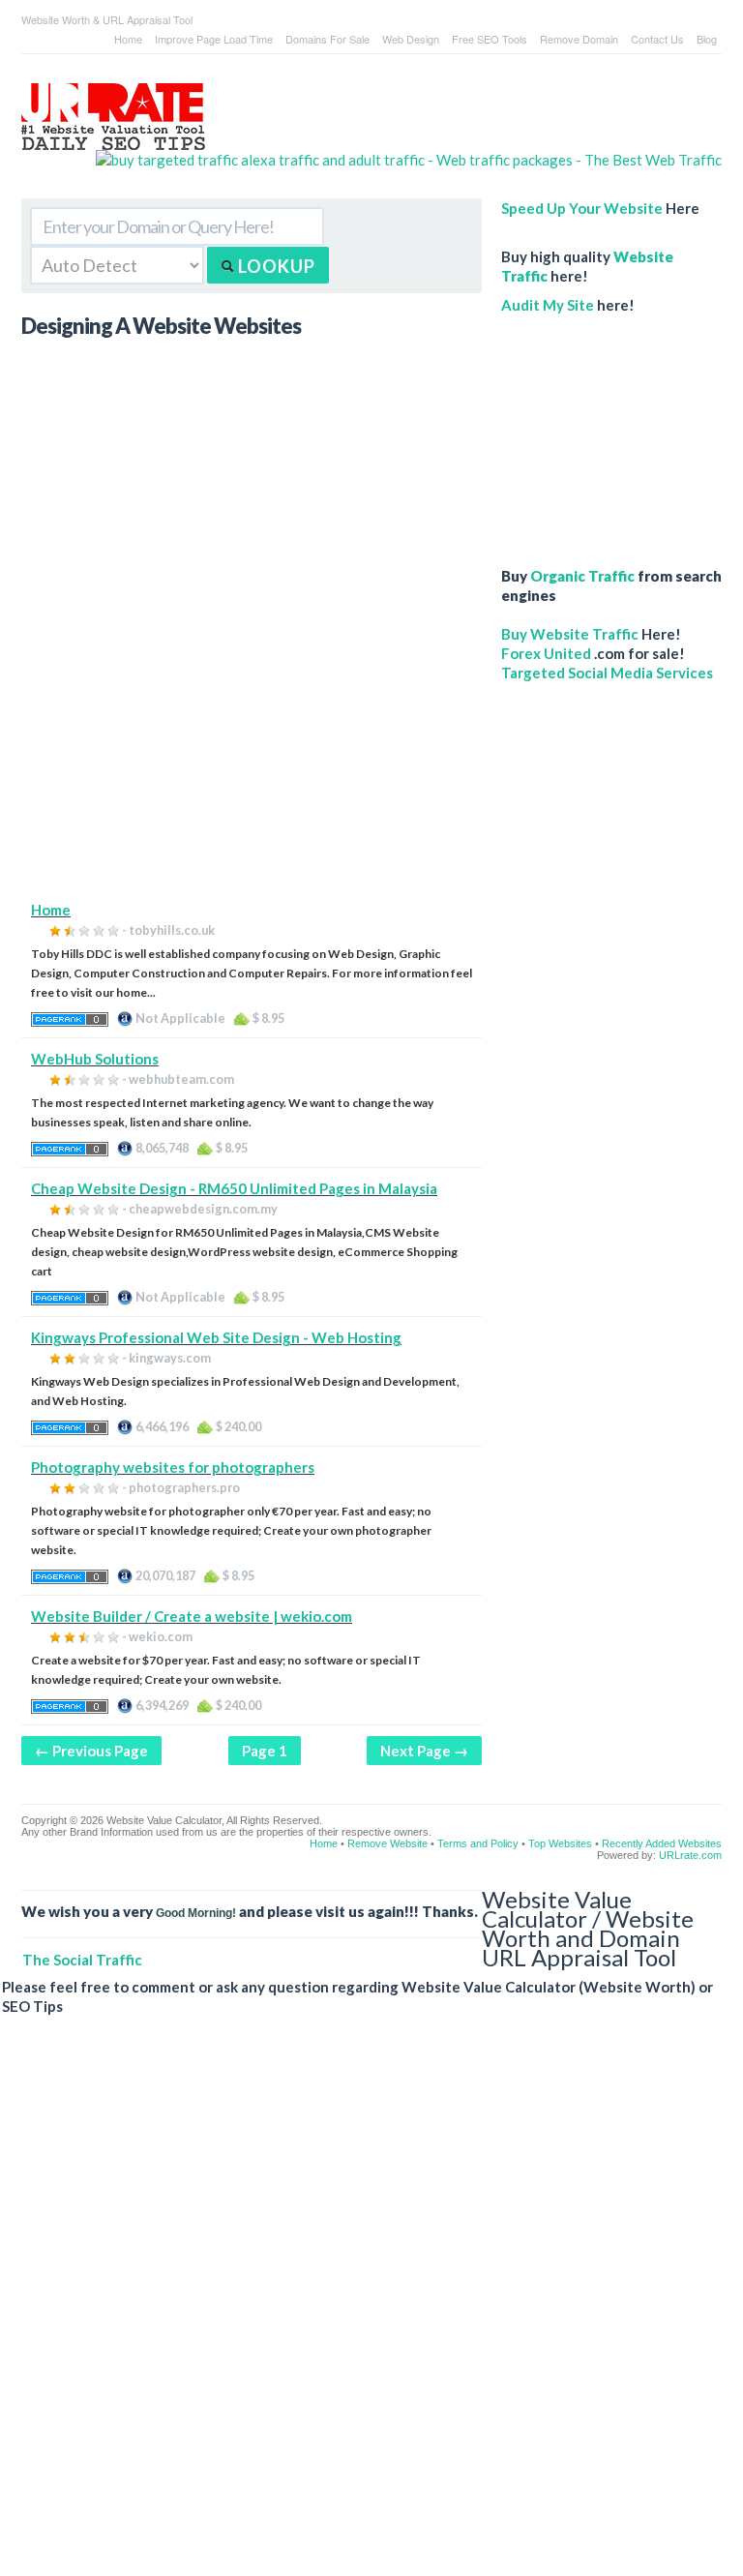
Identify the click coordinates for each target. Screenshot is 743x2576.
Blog (707, 39)
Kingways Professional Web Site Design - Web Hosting (216, 1337)
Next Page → (424, 1751)
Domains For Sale (327, 39)
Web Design (411, 39)
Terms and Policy (478, 1843)
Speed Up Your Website (582, 208)
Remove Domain (579, 39)
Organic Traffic (582, 576)
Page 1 (265, 1751)
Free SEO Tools (490, 39)
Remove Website (387, 1843)
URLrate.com (690, 1855)
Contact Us (657, 39)
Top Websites (560, 1843)
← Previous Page (91, 1751)
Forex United (546, 653)
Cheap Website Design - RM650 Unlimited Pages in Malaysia (234, 1188)
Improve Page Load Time (214, 39)
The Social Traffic (82, 1960)
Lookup (275, 266)
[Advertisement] (252, 764)
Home (128, 39)
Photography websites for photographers (173, 1467)
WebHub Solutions (95, 1059)
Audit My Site (548, 305)
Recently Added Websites (662, 1843)
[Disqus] (362, 2311)
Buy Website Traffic (570, 634)
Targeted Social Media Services (607, 673)
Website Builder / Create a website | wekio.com (192, 1616)
